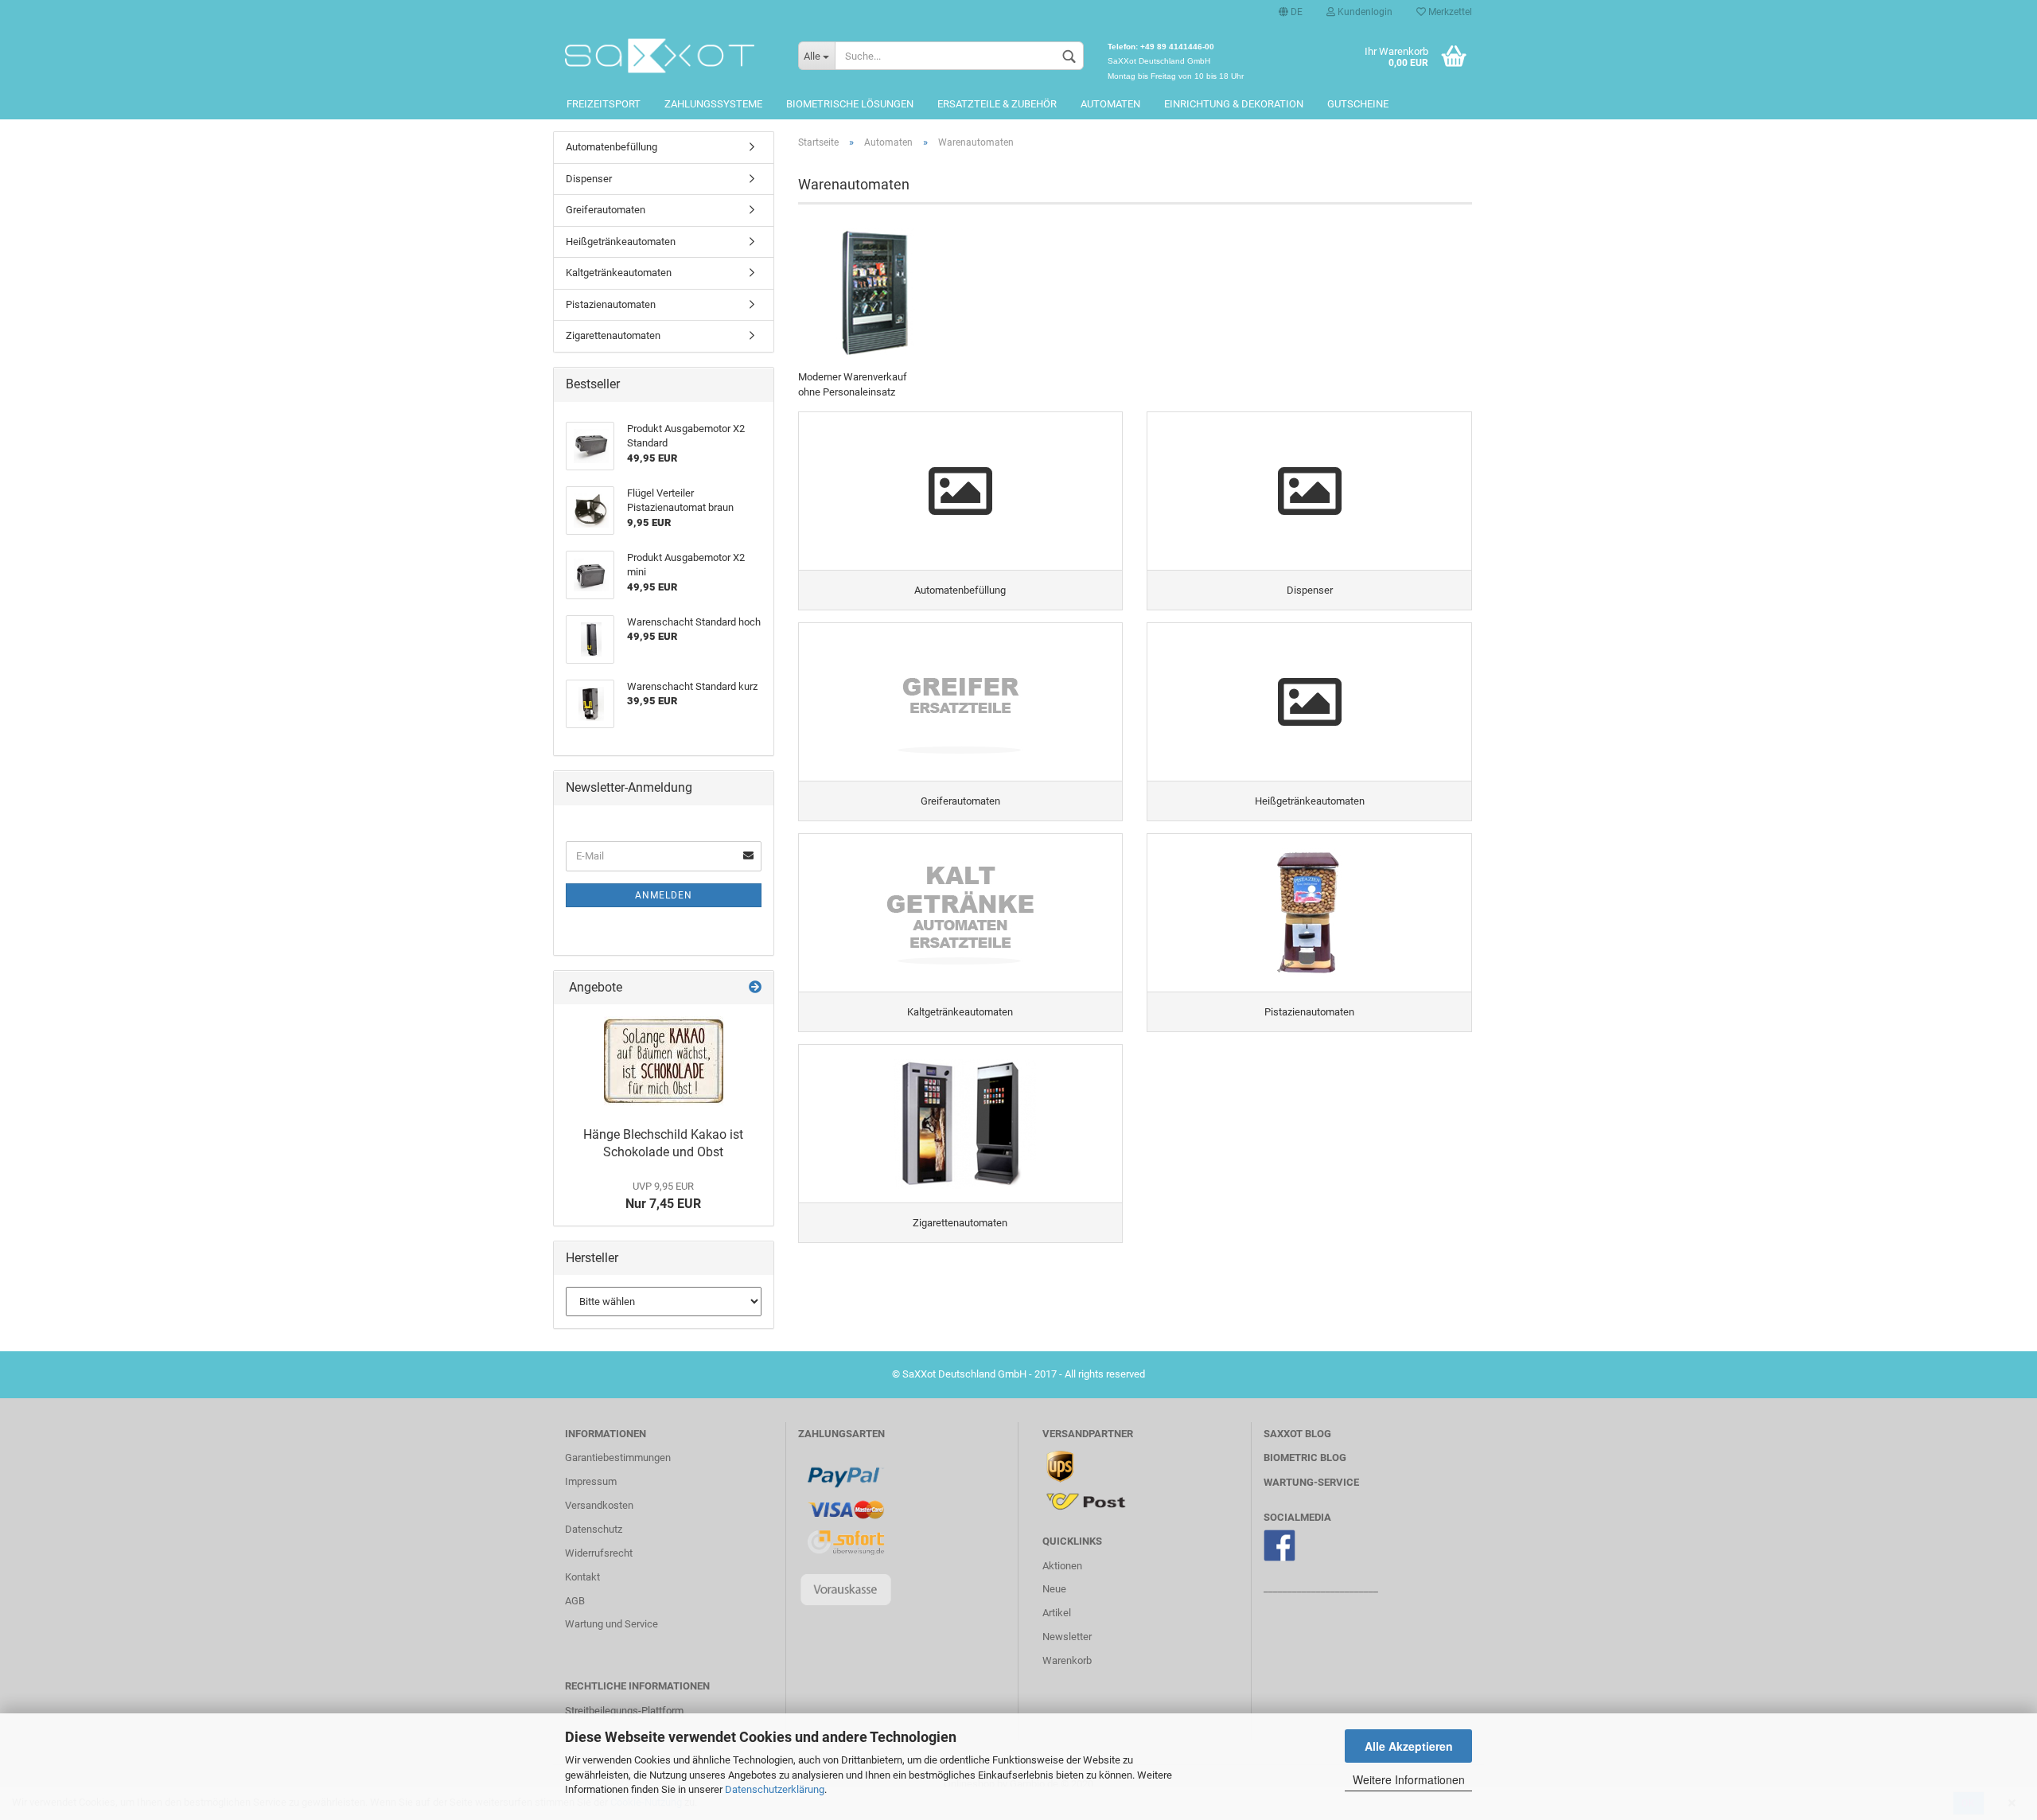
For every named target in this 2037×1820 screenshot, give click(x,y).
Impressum (591, 1481)
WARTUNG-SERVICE (1311, 1482)
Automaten (1110, 104)
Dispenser (589, 179)
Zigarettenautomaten (613, 335)
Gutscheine (1358, 104)
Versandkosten (599, 1505)
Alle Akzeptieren (1409, 1746)
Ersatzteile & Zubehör (997, 104)
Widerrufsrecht (599, 1553)
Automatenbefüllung (611, 147)
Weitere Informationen (1409, 1779)
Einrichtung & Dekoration (1234, 104)
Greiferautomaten (606, 210)
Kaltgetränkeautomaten (619, 273)
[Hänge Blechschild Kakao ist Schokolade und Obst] (664, 1061)
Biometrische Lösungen (850, 104)
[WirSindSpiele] (670, 56)
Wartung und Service (611, 1624)
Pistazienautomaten (611, 304)
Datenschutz (594, 1529)
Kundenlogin (1364, 12)
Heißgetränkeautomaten (621, 242)
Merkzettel (1449, 12)
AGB (575, 1601)
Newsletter (1067, 1637)
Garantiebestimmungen (618, 1458)
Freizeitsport (604, 104)
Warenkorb (1067, 1660)
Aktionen (1062, 1566)
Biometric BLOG (1305, 1458)
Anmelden (664, 895)
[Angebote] (755, 988)
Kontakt (582, 1577)
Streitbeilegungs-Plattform (624, 1711)
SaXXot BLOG (1297, 1434)
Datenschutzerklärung (775, 1789)
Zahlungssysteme (713, 104)
